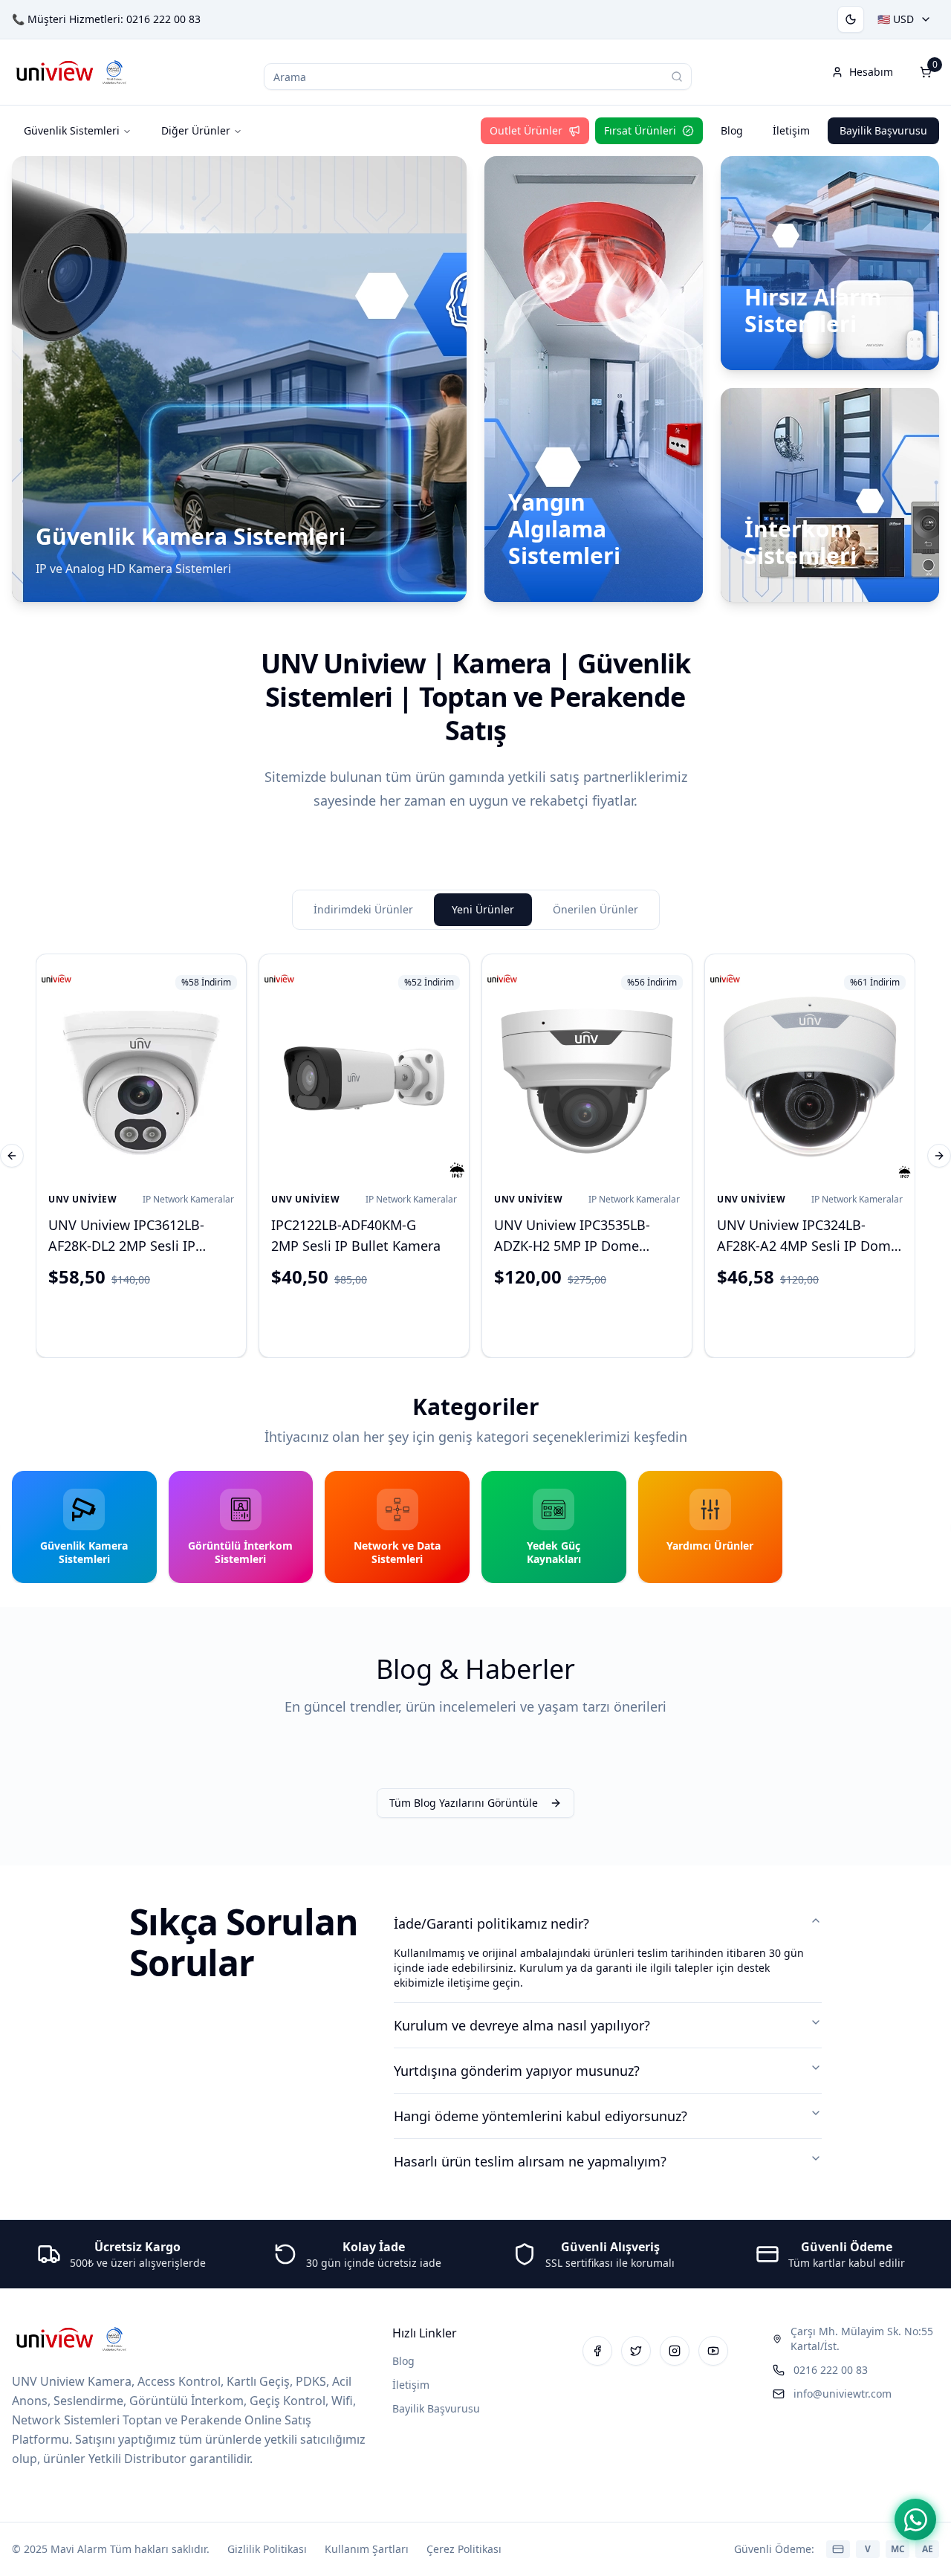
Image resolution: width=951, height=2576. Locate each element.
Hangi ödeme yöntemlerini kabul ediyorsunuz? (541, 2116)
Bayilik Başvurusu (883, 130)
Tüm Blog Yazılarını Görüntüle (464, 1803)
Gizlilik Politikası (267, 2549)
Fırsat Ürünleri (640, 130)
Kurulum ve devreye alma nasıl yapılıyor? (522, 2025)
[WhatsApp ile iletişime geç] (915, 2520)
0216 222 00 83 (163, 19)
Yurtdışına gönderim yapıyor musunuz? (517, 2071)
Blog (732, 130)
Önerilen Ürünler (595, 909)
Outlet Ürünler (526, 130)
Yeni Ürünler (483, 909)
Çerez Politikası (464, 2549)
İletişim (791, 130)
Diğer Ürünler (196, 130)
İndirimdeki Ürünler (363, 909)
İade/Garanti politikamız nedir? (491, 1923)
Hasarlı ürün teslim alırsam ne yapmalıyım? (530, 2161)
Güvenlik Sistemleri (72, 130)
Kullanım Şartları (367, 2549)
